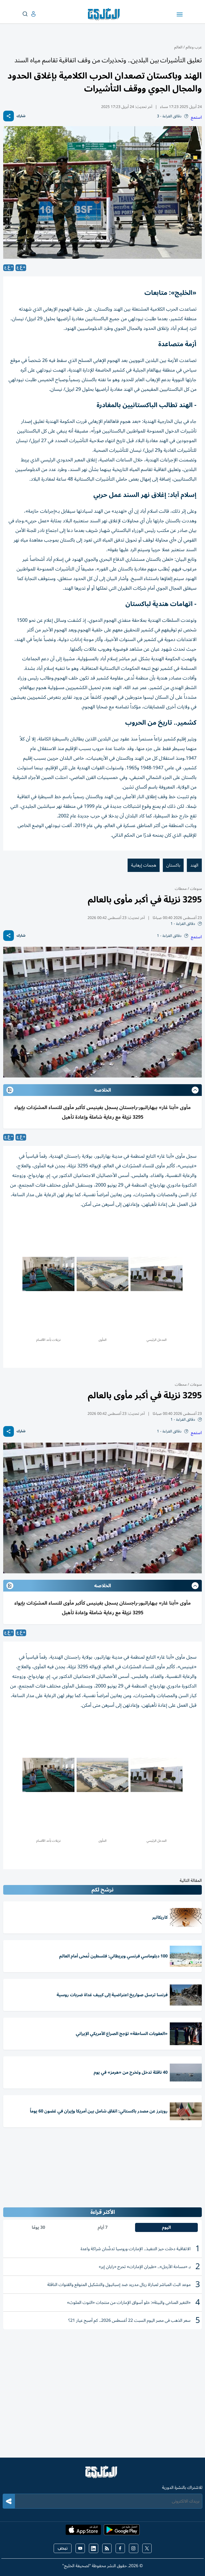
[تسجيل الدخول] (29, 14)
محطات (181, 889)
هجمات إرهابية (144, 865)
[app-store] (83, 2531)
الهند (194, 865)
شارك (21, 116)
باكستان (173, 865)
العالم (178, 47)
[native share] (9, 116)
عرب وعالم (194, 47)
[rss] (107, 2548)
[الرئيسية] (102, 2474)
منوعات (195, 889)
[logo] (105, 14)
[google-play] (122, 2531)
